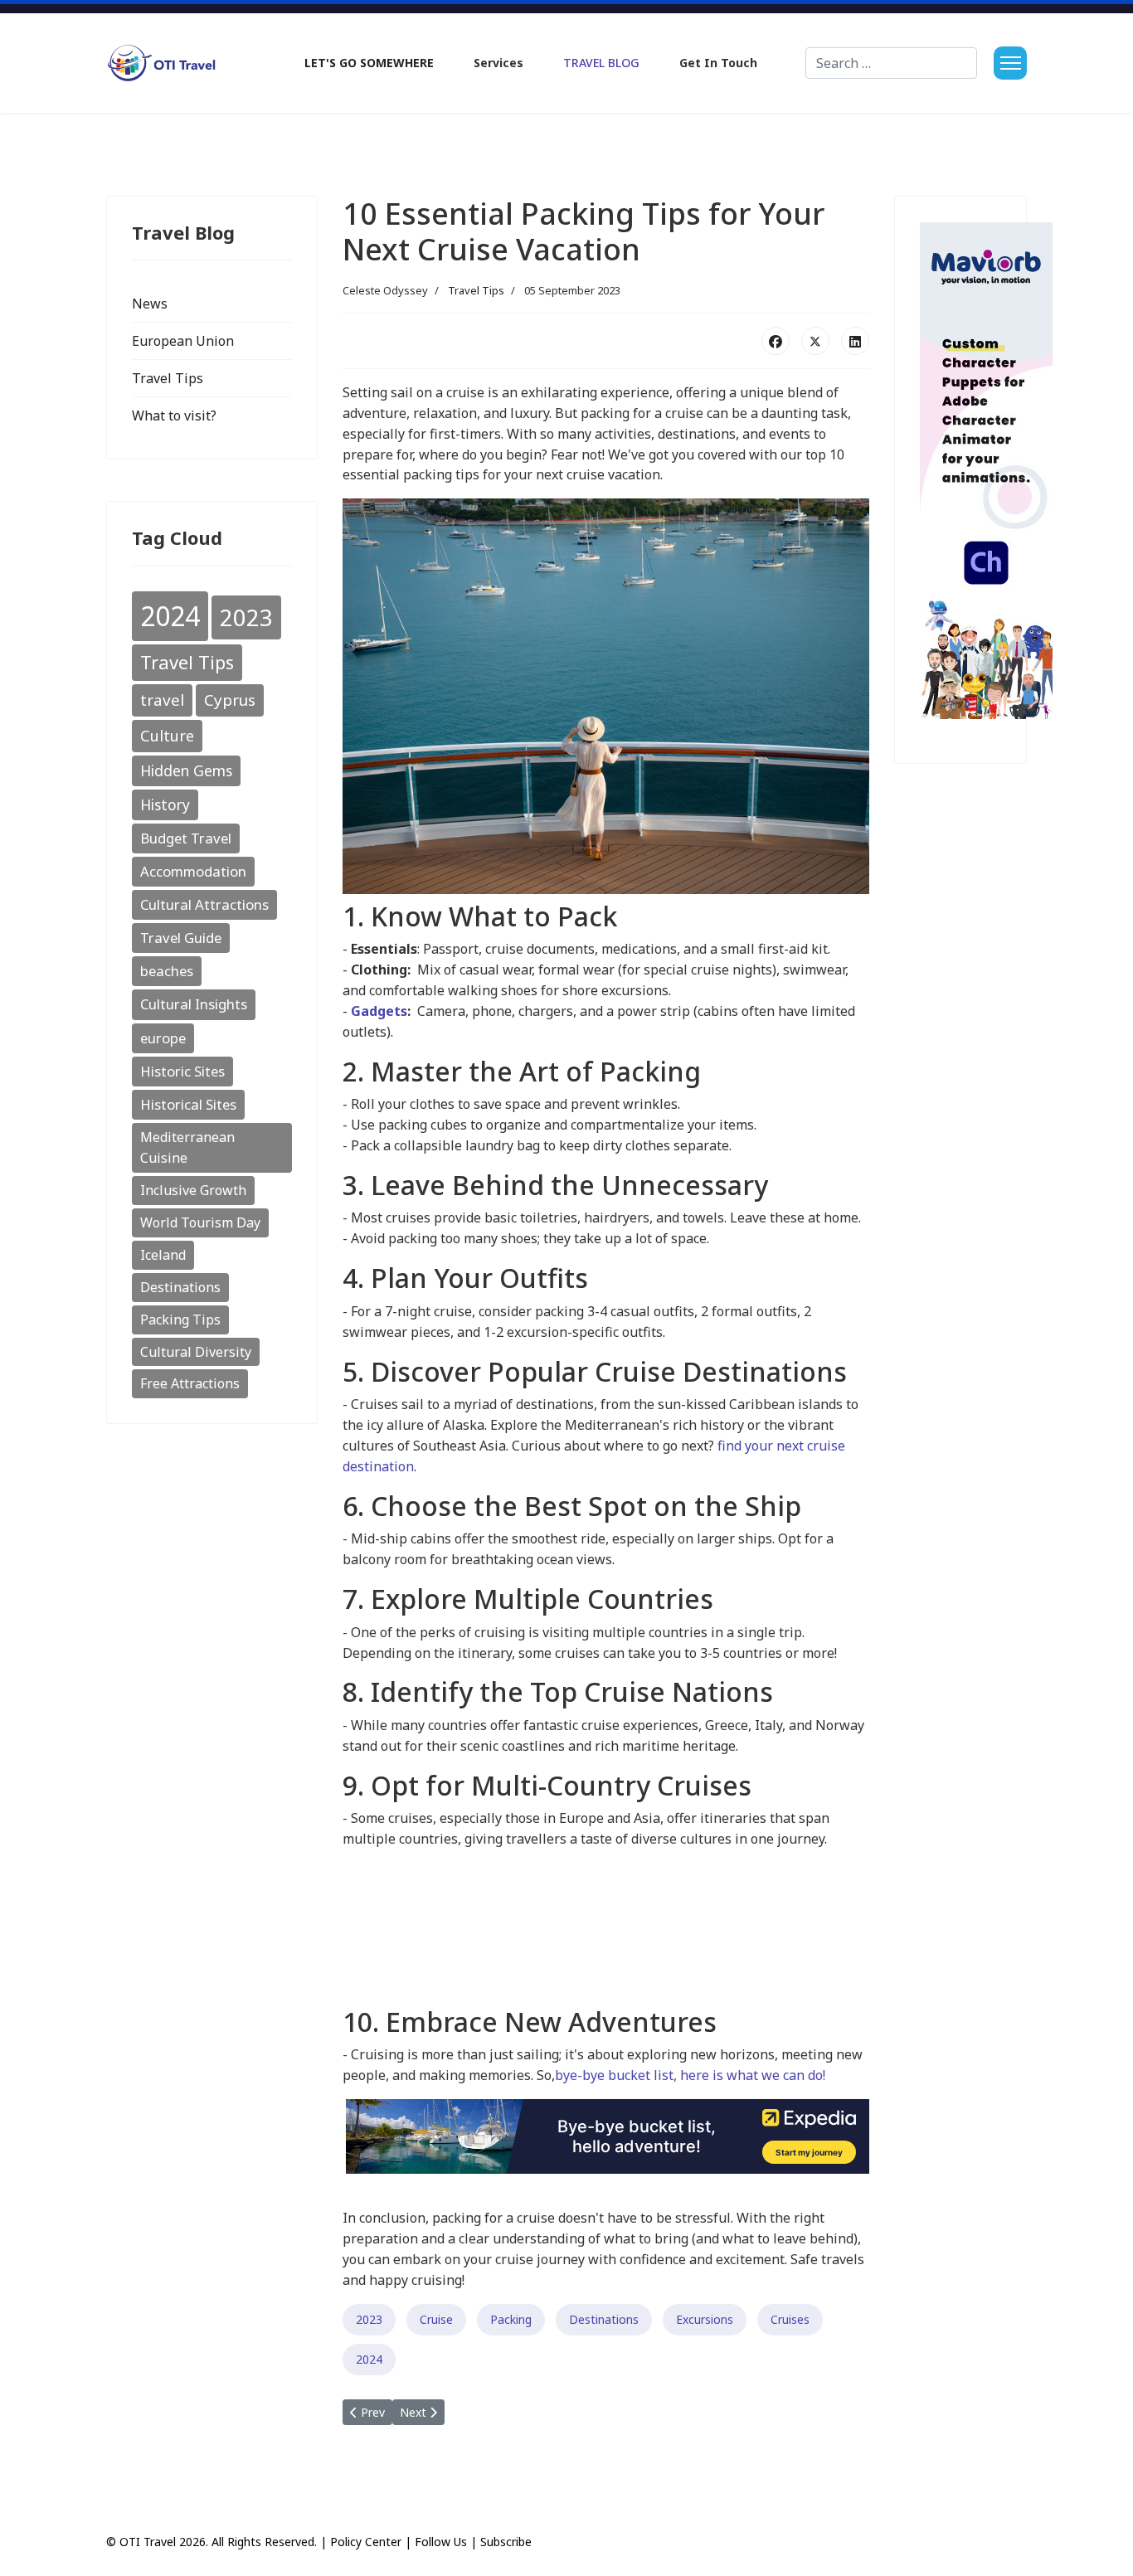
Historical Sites (188, 1104)
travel (162, 700)
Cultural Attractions (204, 904)
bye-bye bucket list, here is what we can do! (690, 2075)
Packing (511, 2319)
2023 (246, 617)
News (150, 304)
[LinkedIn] (855, 341)
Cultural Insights (194, 1004)
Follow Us (441, 2542)
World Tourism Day (200, 1222)
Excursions (705, 2319)
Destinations (180, 1287)
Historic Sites (182, 1071)
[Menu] (1010, 63)
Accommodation (193, 871)
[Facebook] (776, 341)
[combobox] (891, 63)
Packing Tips (180, 1320)
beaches (167, 971)
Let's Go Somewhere (369, 63)
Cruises (790, 2319)
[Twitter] (815, 341)
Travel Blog (601, 63)
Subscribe (506, 2542)
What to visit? (174, 416)
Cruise (436, 2319)
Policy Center (366, 2542)
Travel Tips (168, 378)
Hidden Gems (186, 770)
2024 (170, 616)
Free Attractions (190, 1383)
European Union (183, 341)
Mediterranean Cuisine (187, 1147)
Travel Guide (181, 938)
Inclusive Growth (193, 1190)
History (165, 804)
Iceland (163, 1255)
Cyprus (230, 700)
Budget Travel (186, 838)
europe (163, 1038)
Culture (167, 736)
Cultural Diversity (196, 1352)
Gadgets (379, 1011)
